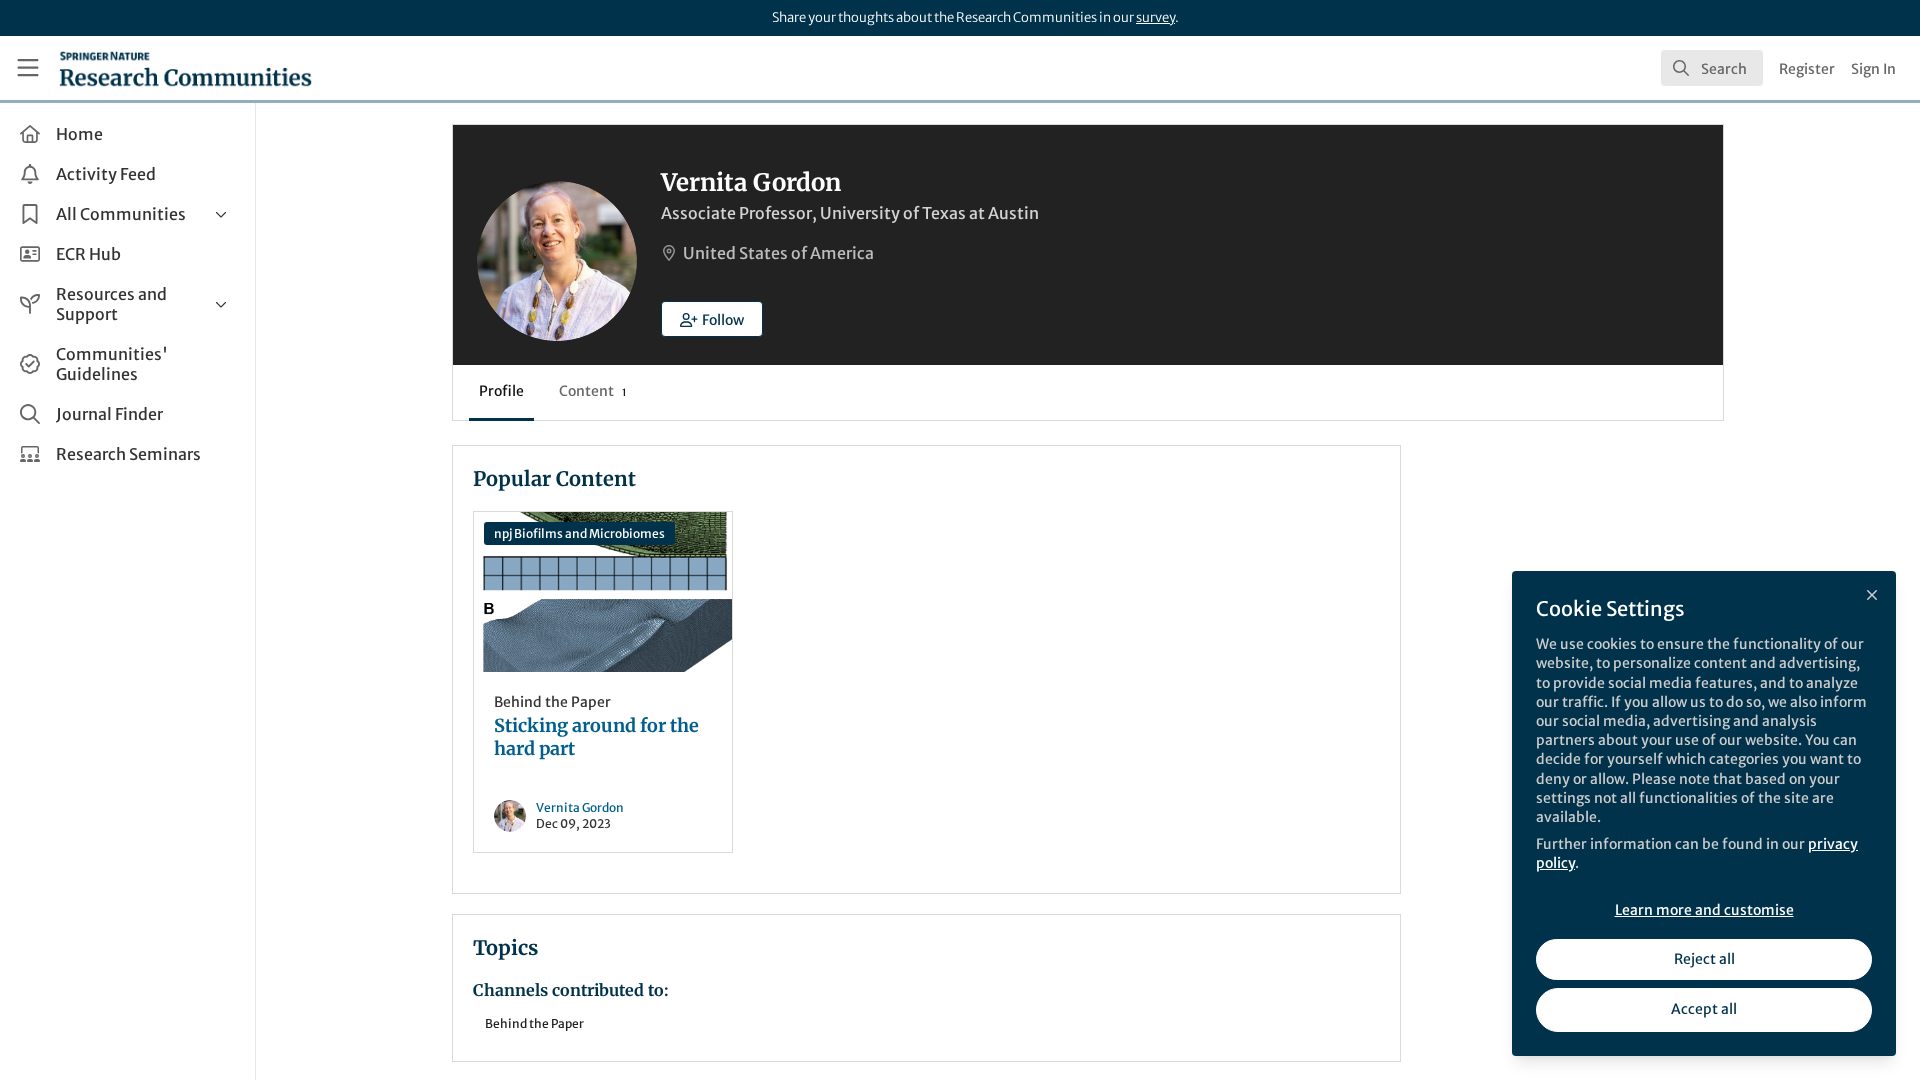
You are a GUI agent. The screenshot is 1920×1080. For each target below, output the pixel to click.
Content (592, 391)
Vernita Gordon (580, 807)
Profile (501, 391)
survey (1155, 17)
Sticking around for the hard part (603, 592)
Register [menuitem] (1807, 69)
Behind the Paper (552, 702)
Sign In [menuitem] (1873, 69)
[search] (1712, 68)
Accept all (1704, 1009)
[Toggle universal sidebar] (28, 68)
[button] (712, 319)
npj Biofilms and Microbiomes (579, 533)
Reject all (1704, 959)
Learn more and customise (1704, 910)
